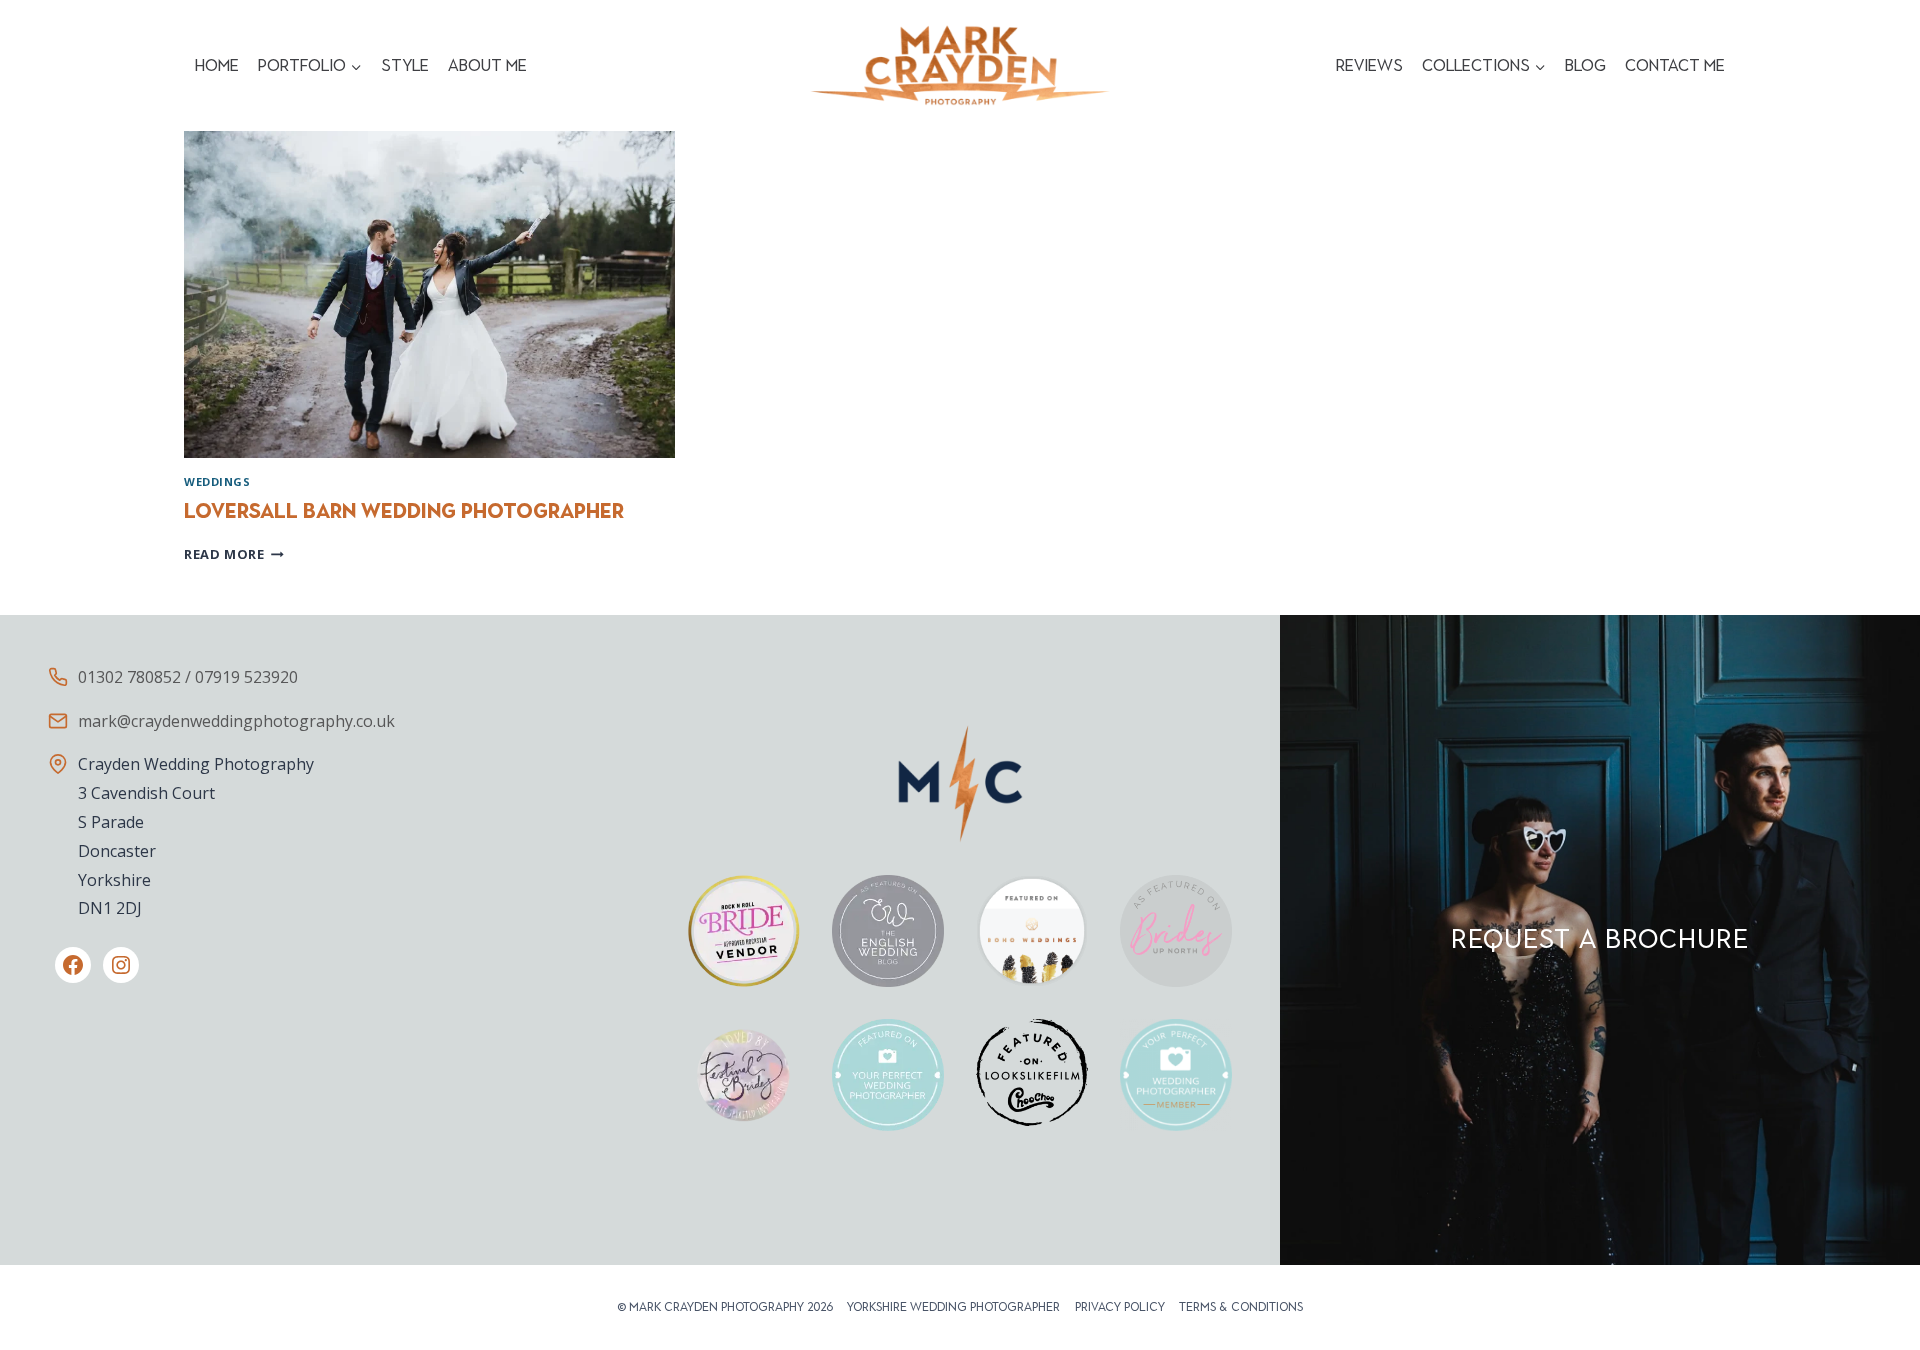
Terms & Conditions (1241, 1307)
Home (217, 65)
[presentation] (429, 294)
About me (487, 65)
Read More (234, 554)
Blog (1585, 65)
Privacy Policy (1120, 1307)
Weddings (217, 481)
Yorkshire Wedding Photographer (953, 1307)
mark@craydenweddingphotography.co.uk (236, 721)
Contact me (1675, 65)
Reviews (1369, 65)
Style (405, 65)
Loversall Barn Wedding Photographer (404, 511)
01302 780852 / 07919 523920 (188, 677)
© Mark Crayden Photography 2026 (725, 1307)
